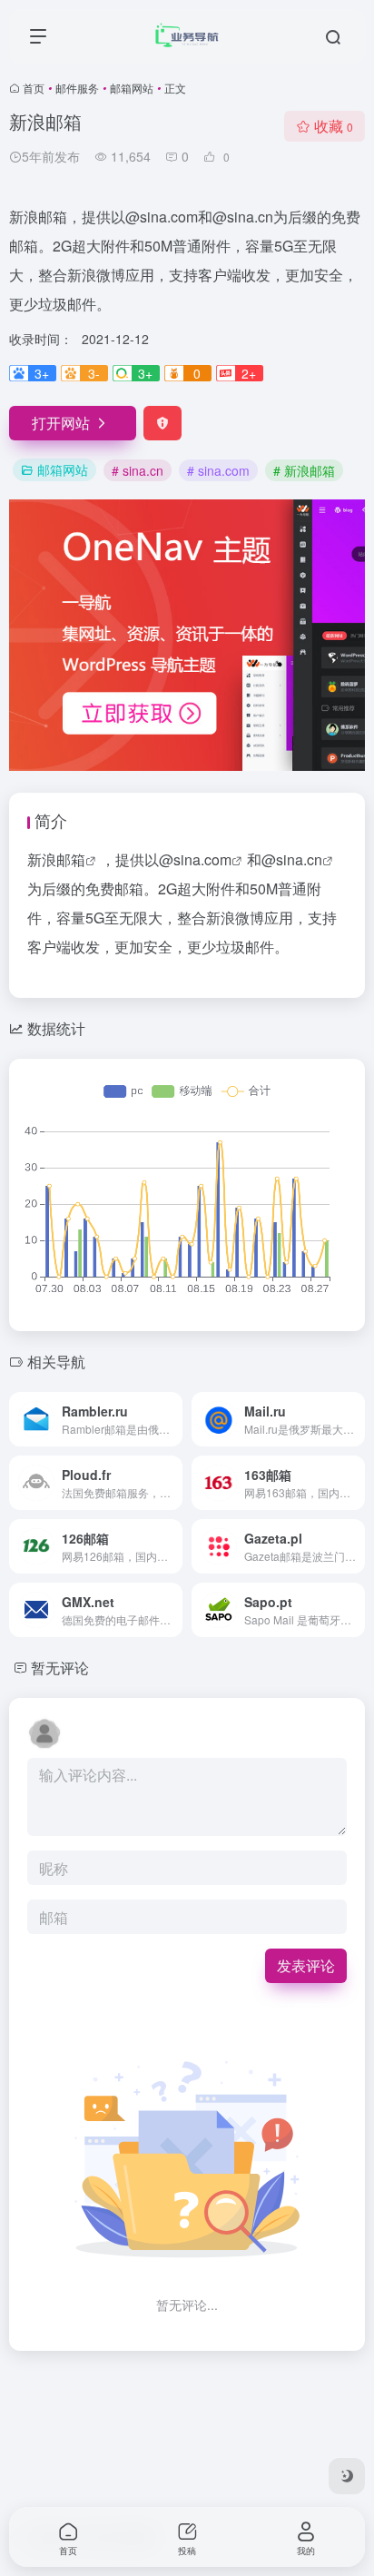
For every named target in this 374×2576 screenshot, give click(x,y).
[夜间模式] (347, 2476)
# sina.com (218, 470)
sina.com (202, 859)
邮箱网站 (132, 88)
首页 (34, 88)
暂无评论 (60, 1668)
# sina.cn (138, 470)
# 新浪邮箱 (304, 470)
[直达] (172, 1419)
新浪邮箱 (56, 859)
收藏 (334, 126)
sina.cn (299, 859)
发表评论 (306, 1965)
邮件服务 (77, 88)
